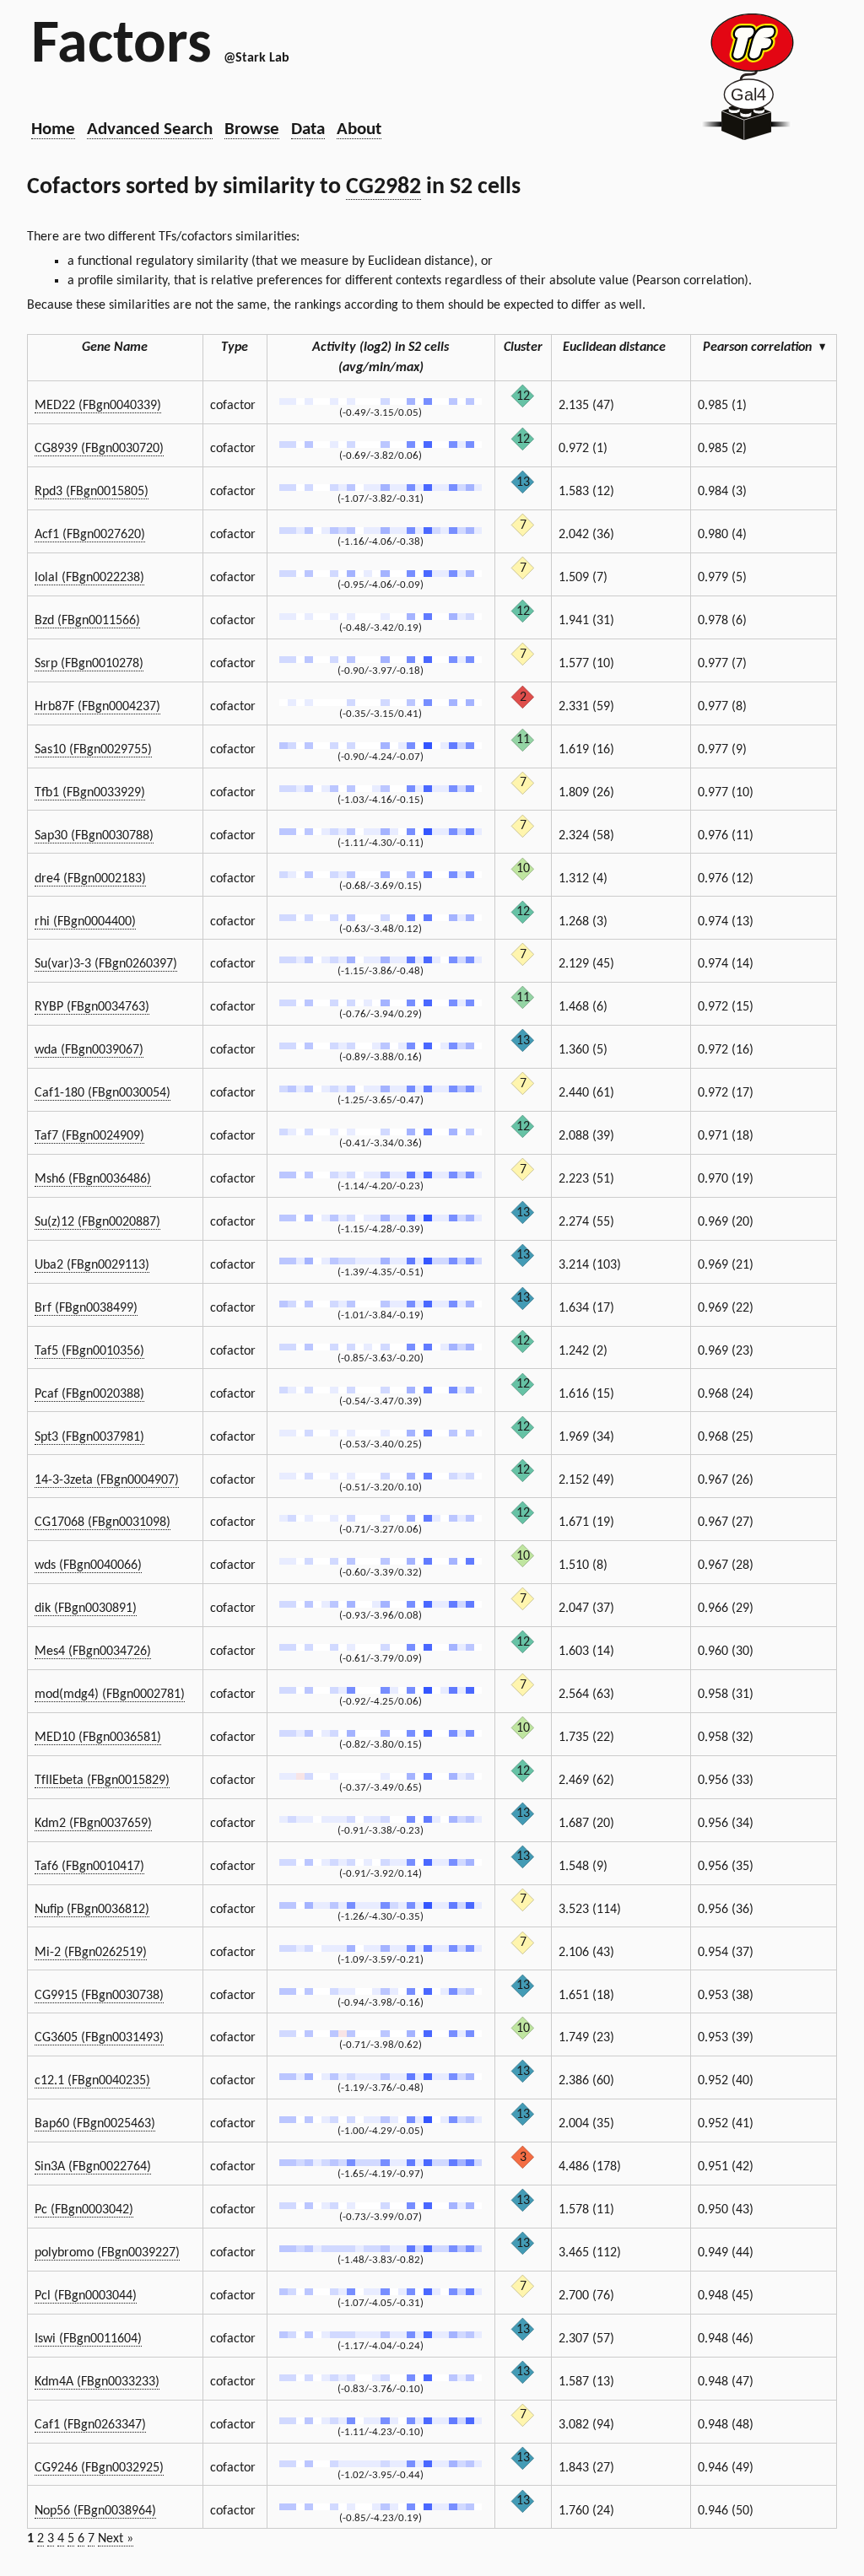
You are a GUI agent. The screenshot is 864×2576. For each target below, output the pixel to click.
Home (53, 129)
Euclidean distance (614, 348)
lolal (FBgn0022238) (89, 578)
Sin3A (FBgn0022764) (93, 2167)
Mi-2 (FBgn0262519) (91, 1953)
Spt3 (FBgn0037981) (89, 1437)
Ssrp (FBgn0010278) (89, 664)
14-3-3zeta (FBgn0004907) (107, 1480)
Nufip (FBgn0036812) (92, 1910)
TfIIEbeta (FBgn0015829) (102, 1781)
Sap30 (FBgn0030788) (94, 836)
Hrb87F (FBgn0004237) (97, 707)
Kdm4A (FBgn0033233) (97, 2382)
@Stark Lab (256, 58)
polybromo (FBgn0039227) (107, 2253)
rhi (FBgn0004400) (85, 922)
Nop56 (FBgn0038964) (95, 2511)
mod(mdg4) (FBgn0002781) (110, 1695)
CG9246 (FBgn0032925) (99, 2468)
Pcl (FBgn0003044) (86, 2296)
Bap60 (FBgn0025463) (95, 2124)
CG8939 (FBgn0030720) (99, 449)
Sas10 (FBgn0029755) (93, 750)
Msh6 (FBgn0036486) (93, 1179)
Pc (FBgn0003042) (84, 2210)
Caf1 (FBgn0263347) (90, 2425)
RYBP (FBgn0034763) (92, 1007)
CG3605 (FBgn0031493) (99, 2038)
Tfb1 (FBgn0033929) (90, 793)
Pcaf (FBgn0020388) (89, 1394)
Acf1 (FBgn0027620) (90, 535)
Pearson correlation (764, 348)
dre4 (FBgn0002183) (90, 879)
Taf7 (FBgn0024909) (89, 1136)
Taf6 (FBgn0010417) (89, 1867)
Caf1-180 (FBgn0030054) (103, 1093)
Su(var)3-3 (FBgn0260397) (106, 964)
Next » (116, 2539)
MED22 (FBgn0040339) (98, 406)
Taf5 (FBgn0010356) (89, 1351)
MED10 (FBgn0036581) (98, 1738)
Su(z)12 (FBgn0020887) (97, 1222)
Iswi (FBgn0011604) (88, 2339)
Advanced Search (150, 129)
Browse (252, 129)
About (359, 129)
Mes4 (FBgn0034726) (93, 1652)
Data (308, 129)
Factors (121, 46)
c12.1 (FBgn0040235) (92, 2081)
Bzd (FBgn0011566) (87, 621)
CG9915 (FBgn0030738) (99, 1996)
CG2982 (383, 187)
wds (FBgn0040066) (88, 1566)
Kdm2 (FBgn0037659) (93, 1824)
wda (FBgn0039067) (89, 1050)
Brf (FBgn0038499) (86, 1308)
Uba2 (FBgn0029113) (92, 1265)
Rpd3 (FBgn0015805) (92, 492)
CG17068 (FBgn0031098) (103, 1522)
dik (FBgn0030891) (86, 1609)
